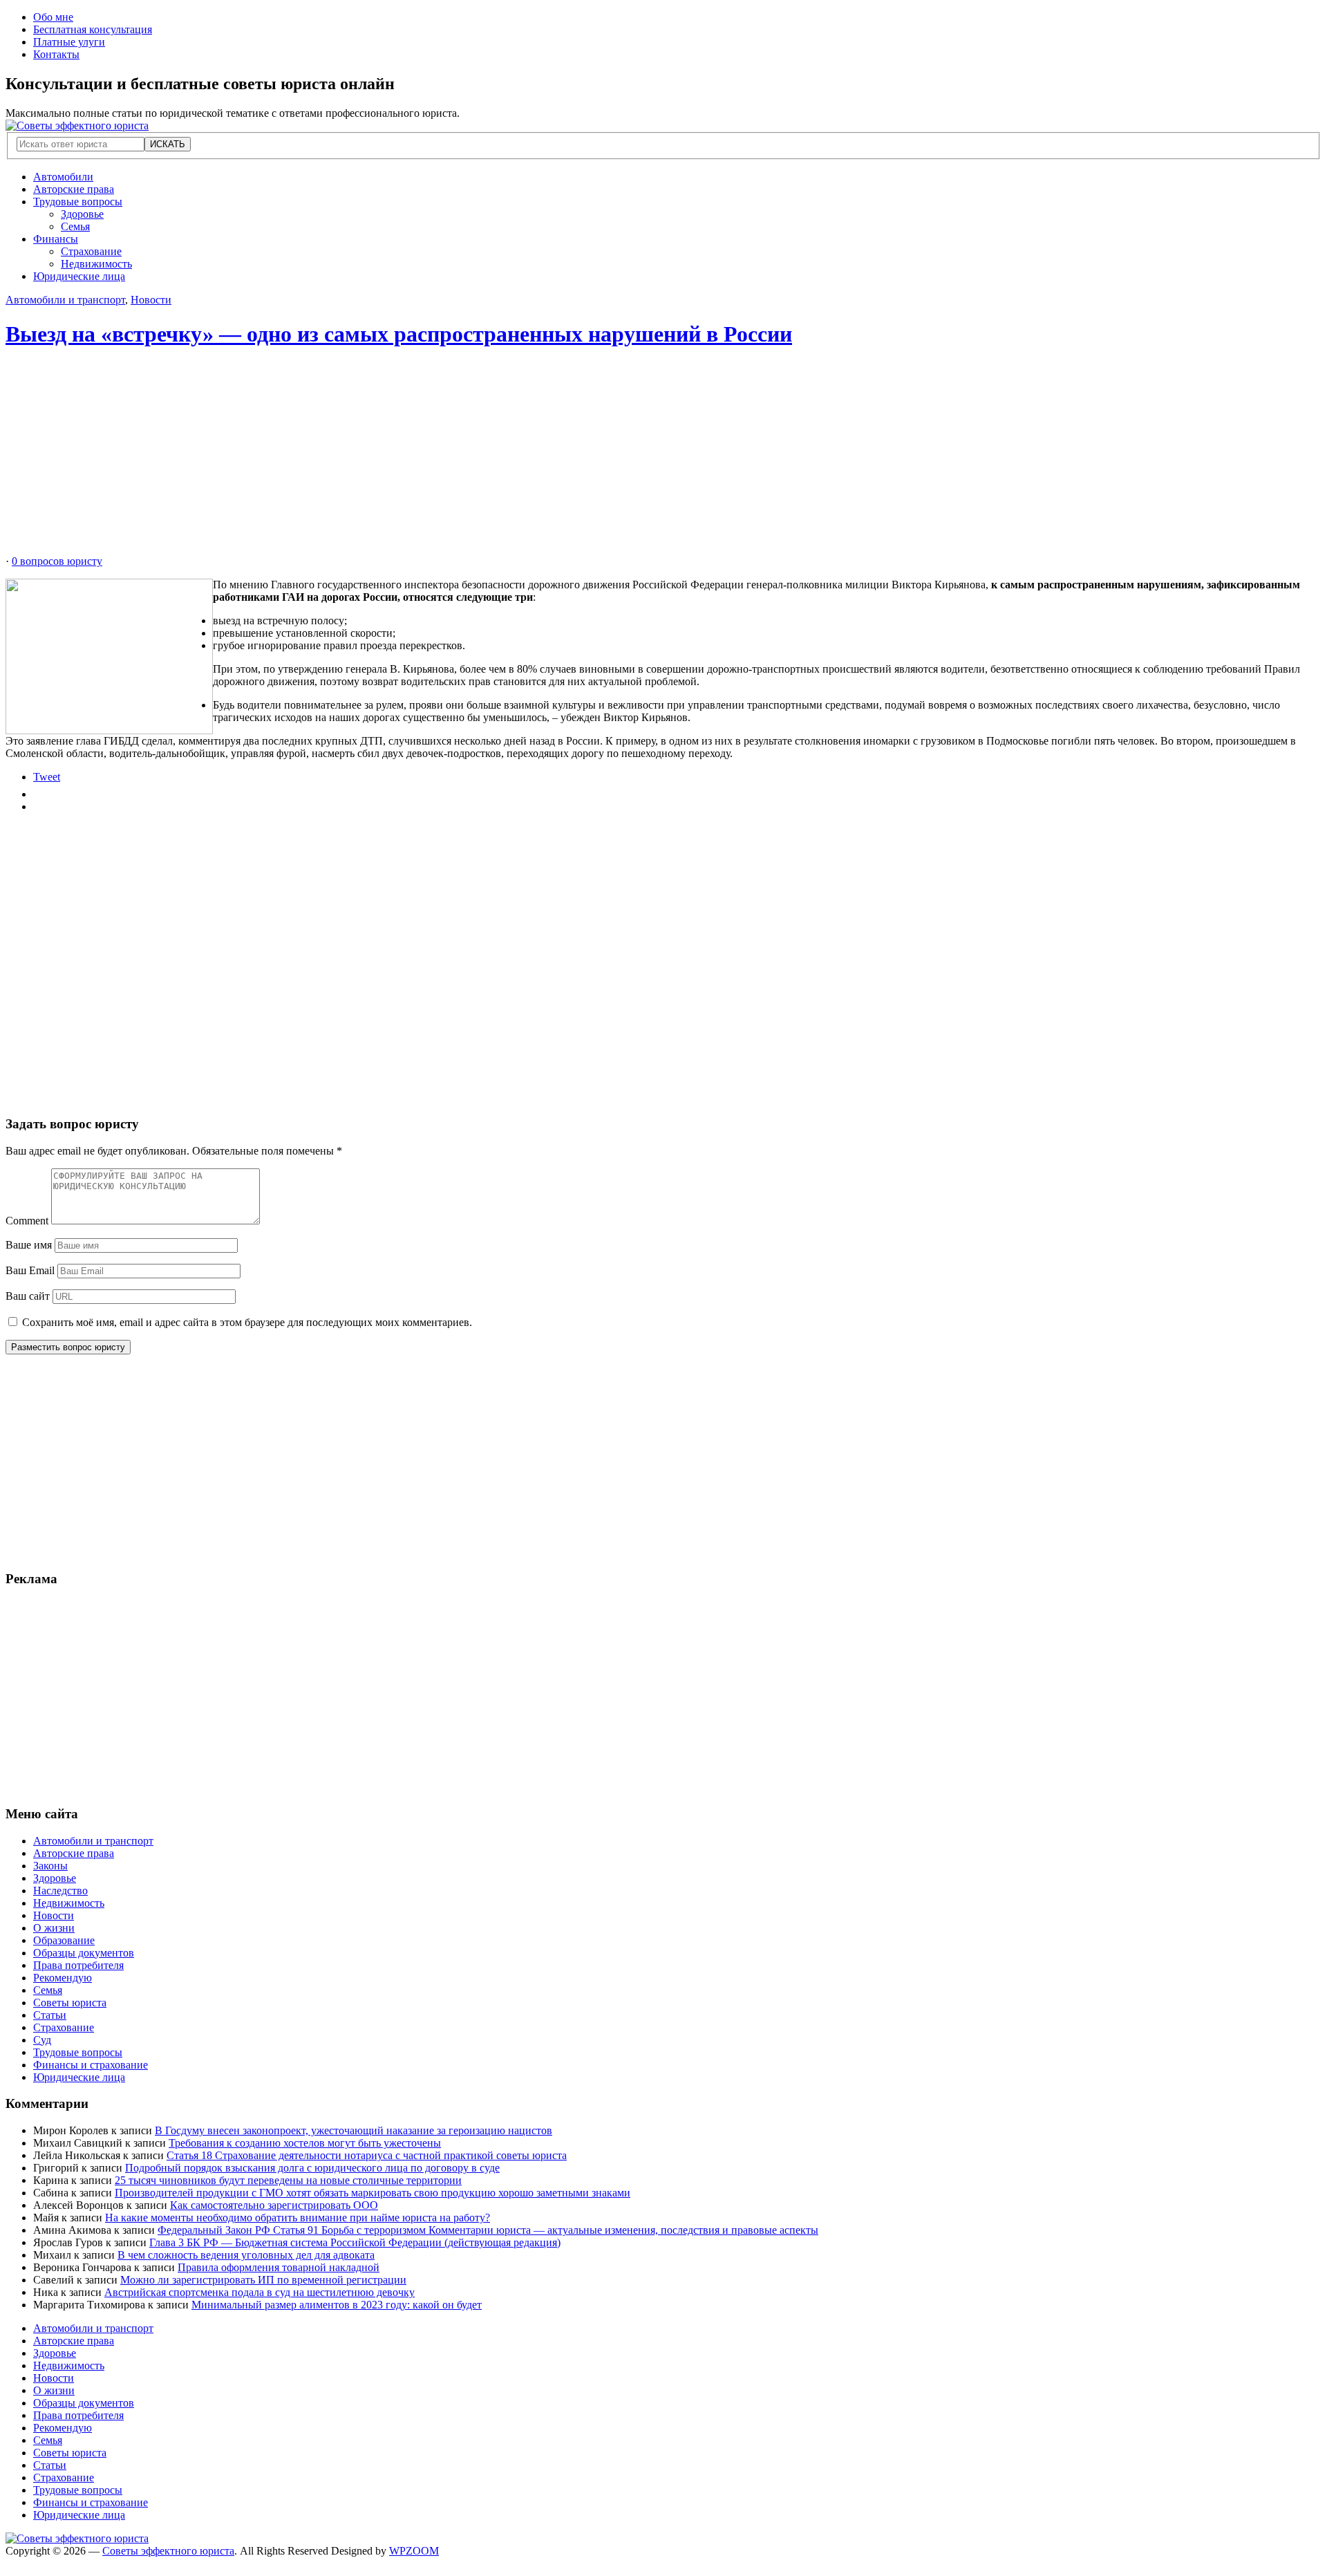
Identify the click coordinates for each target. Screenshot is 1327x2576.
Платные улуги (69, 42)
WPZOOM (414, 2551)
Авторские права (74, 189)
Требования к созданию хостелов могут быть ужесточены (305, 2143)
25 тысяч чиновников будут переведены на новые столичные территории (288, 2180)
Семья (75, 226)
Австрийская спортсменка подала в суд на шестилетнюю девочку (260, 2292)
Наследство (60, 1891)
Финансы (56, 239)
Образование (64, 1940)
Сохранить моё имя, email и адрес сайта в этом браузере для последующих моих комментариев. (247, 1322)
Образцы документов (84, 1953)
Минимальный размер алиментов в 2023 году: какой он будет (337, 2305)
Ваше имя (29, 1245)
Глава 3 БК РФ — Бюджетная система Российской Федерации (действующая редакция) (355, 2242)
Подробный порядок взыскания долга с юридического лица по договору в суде (312, 2168)
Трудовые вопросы (78, 202)
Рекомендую (63, 1978)
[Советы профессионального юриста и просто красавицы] (77, 125)
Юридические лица (79, 276)
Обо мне (53, 17)
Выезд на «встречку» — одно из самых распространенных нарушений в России (399, 334)
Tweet (47, 777)
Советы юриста (70, 2003)
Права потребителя (78, 1965)
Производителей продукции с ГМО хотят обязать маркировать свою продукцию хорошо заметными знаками (373, 2193)
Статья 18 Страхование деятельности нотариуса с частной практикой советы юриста (367, 2155)
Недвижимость (96, 264)
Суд (42, 2040)
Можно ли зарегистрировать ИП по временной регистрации (263, 2280)
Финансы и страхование (91, 2065)
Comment (27, 1221)
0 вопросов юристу (57, 561)
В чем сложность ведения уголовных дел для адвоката (246, 2255)
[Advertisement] (420, 458)
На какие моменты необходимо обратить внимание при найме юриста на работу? (298, 2218)
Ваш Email (30, 1270)
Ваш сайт (28, 1296)
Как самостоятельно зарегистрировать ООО (274, 2205)
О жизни (54, 1928)
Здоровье (82, 214)
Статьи (50, 2015)
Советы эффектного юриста (168, 2551)
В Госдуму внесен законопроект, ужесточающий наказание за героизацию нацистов (354, 2130)
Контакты (56, 54)
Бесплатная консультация (93, 29)
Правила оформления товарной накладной (279, 2267)
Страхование (91, 251)
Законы (50, 1866)
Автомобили (63, 177)
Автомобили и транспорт (65, 300)
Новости (151, 300)
